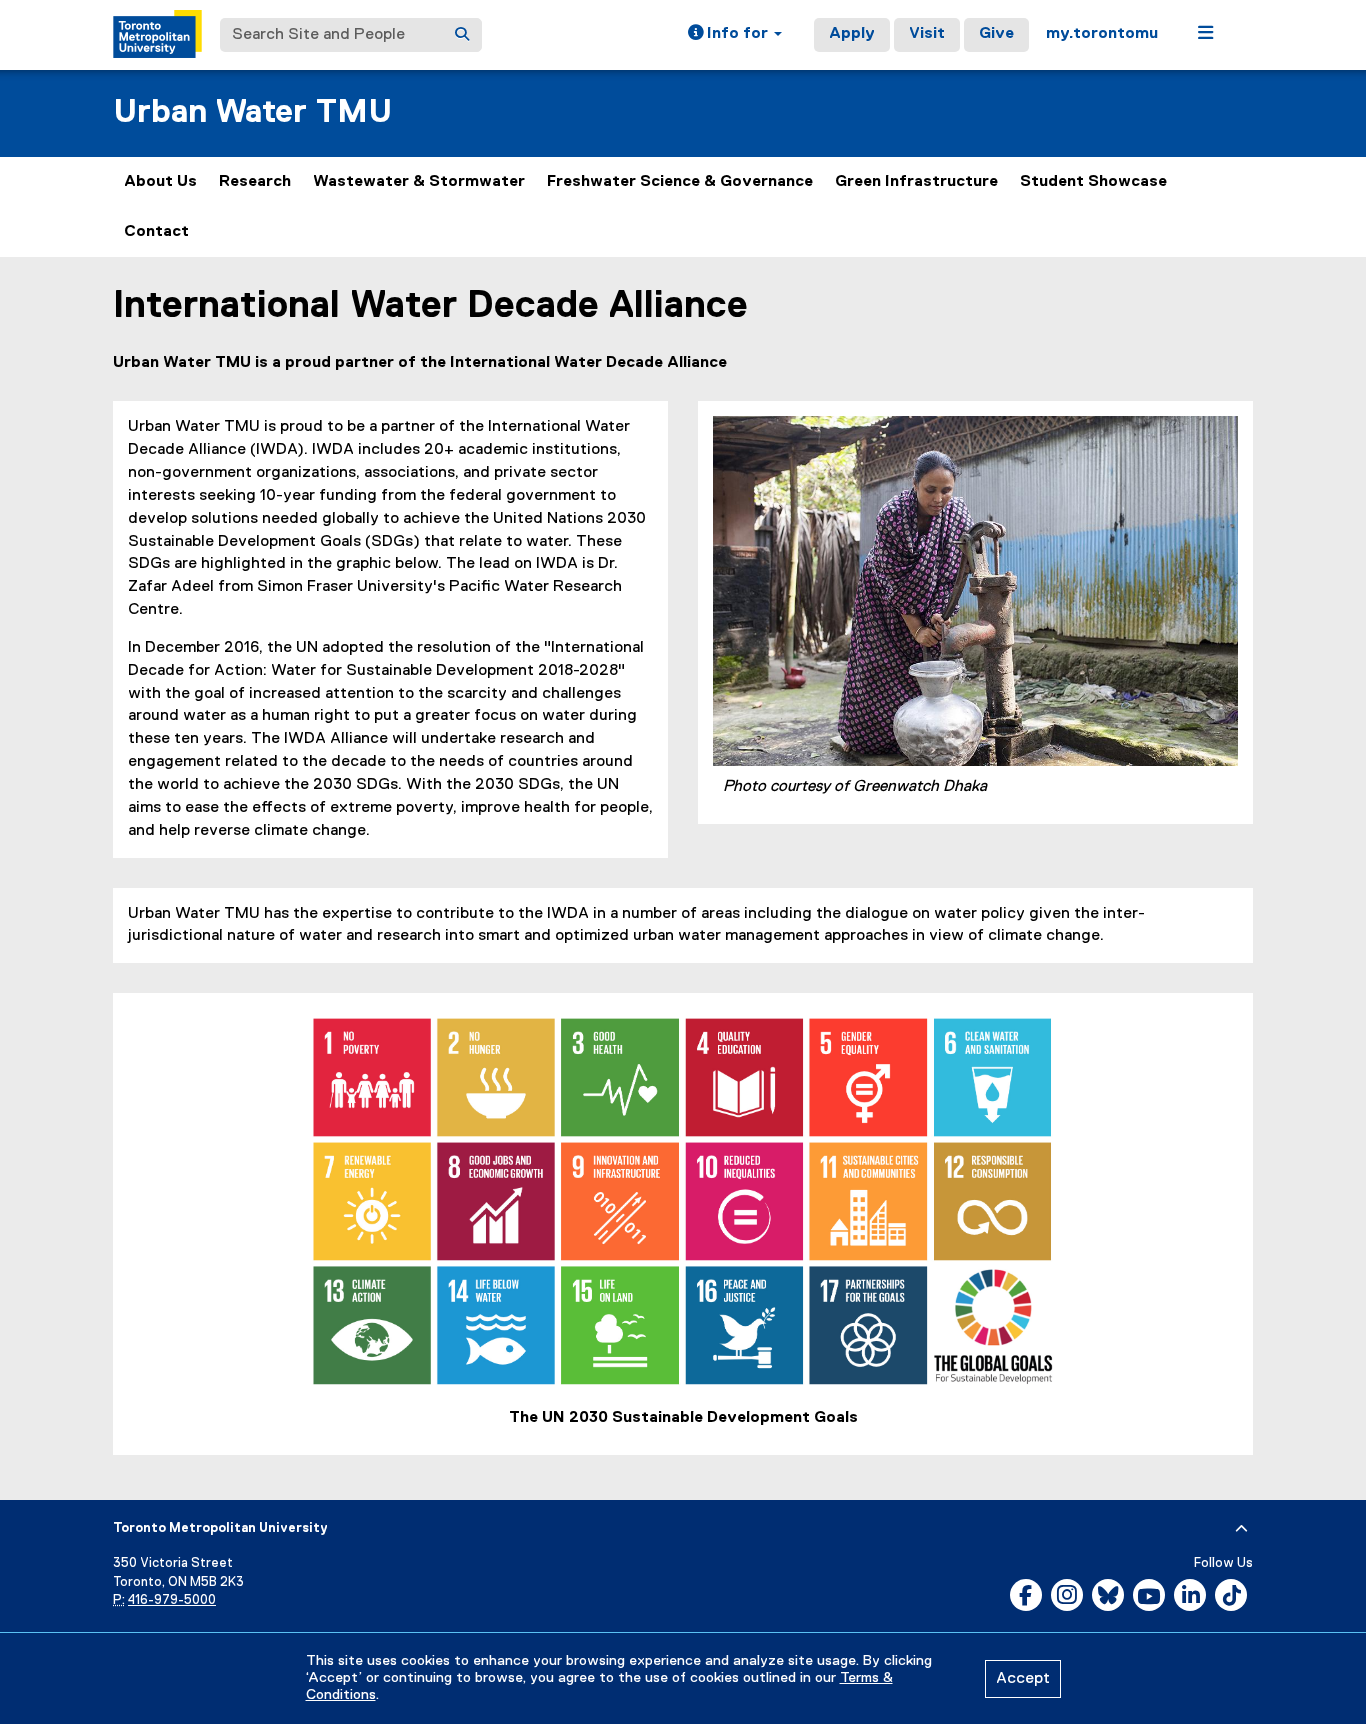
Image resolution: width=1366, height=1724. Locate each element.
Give (996, 34)
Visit (927, 34)
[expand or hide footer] (1241, 1529)
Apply (852, 34)
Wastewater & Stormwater (419, 182)
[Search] (462, 35)
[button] (735, 35)
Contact (156, 232)
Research (255, 182)
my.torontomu (1102, 34)
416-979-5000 (172, 1600)
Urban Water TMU (252, 112)
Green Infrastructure (916, 182)
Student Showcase (1093, 182)
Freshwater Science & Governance (680, 182)
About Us (160, 182)
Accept (1023, 1679)
